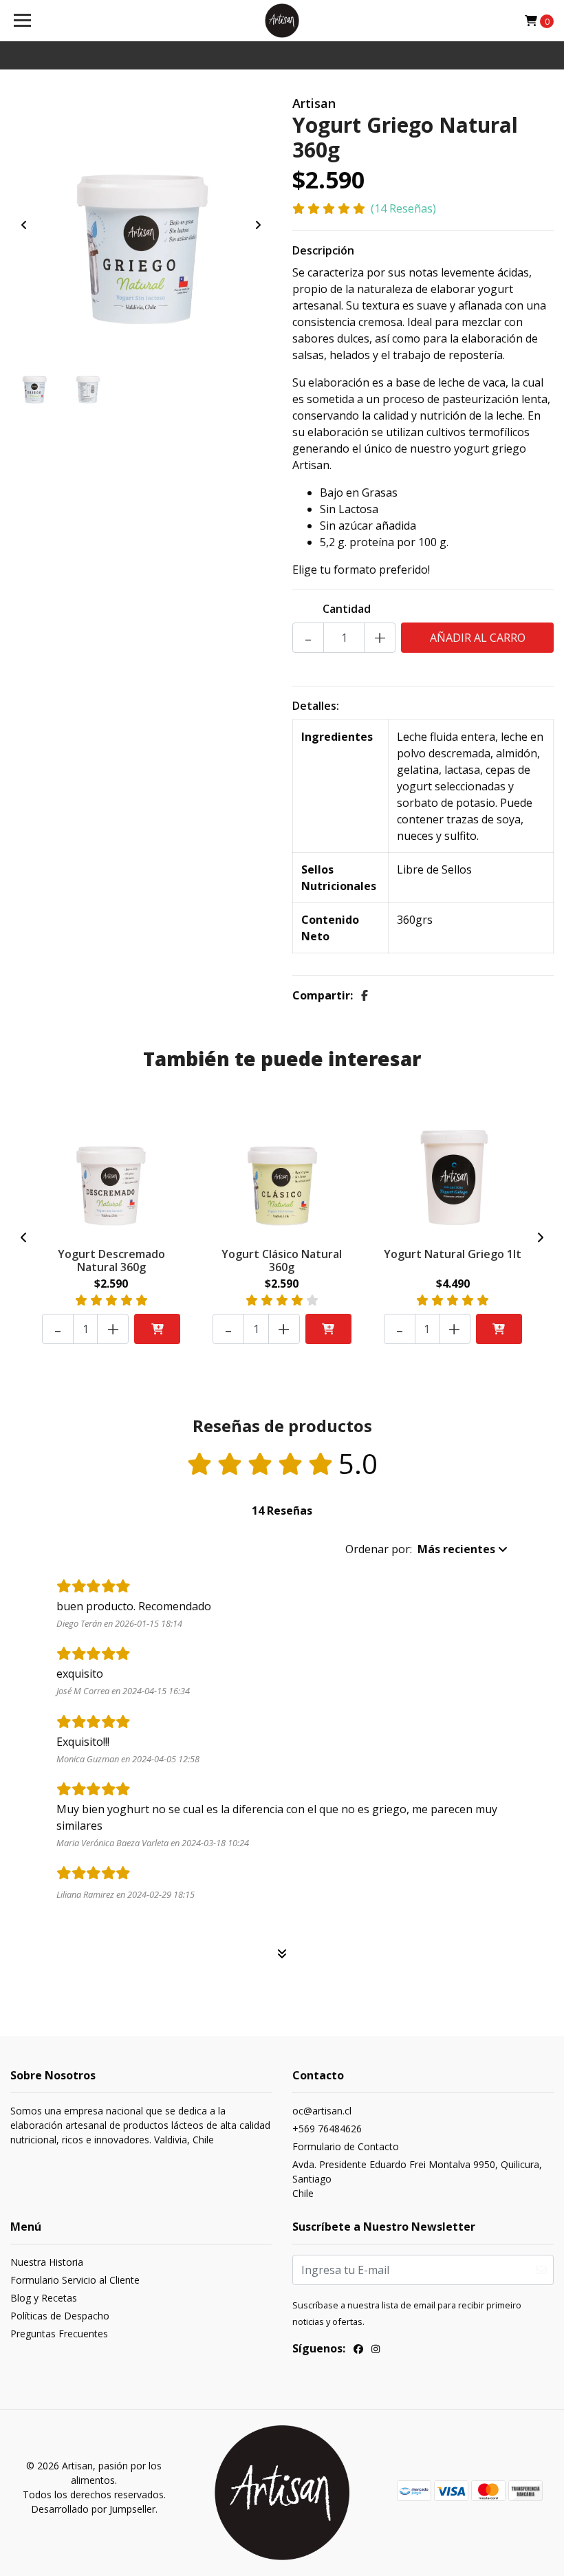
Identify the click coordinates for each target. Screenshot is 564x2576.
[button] (426, 1549)
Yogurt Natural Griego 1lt (453, 1254)
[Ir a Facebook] (358, 2350)
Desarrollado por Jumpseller (93, 2509)
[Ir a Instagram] (376, 2350)
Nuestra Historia (47, 2262)
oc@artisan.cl (322, 2111)
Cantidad (347, 609)
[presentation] (24, 225)
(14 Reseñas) (403, 208)
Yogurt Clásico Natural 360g (282, 1260)
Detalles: (316, 706)
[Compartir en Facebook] (365, 995)
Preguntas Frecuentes (59, 2334)
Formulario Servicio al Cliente (75, 2280)
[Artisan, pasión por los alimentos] (282, 21)
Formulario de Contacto (346, 2146)
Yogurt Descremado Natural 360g (111, 1260)
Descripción (323, 250)
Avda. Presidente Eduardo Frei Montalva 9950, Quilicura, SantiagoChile (417, 2179)
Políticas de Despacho (60, 2316)
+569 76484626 (327, 2129)
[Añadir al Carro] (157, 1329)
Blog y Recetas (44, 2298)
